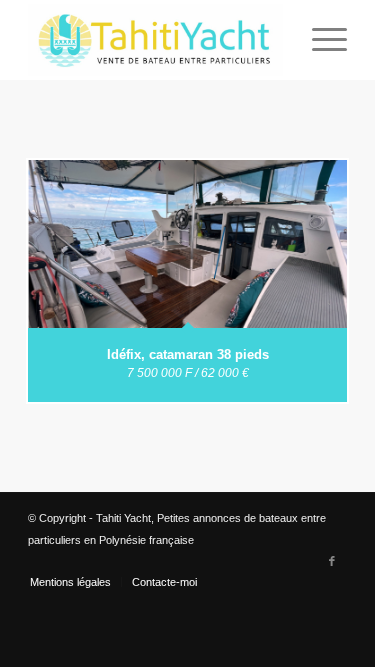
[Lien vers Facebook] (332, 561)
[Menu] (319, 40)
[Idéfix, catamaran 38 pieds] (187, 244)
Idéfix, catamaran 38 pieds (188, 354)
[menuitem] (319, 40)
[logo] (155, 40)
